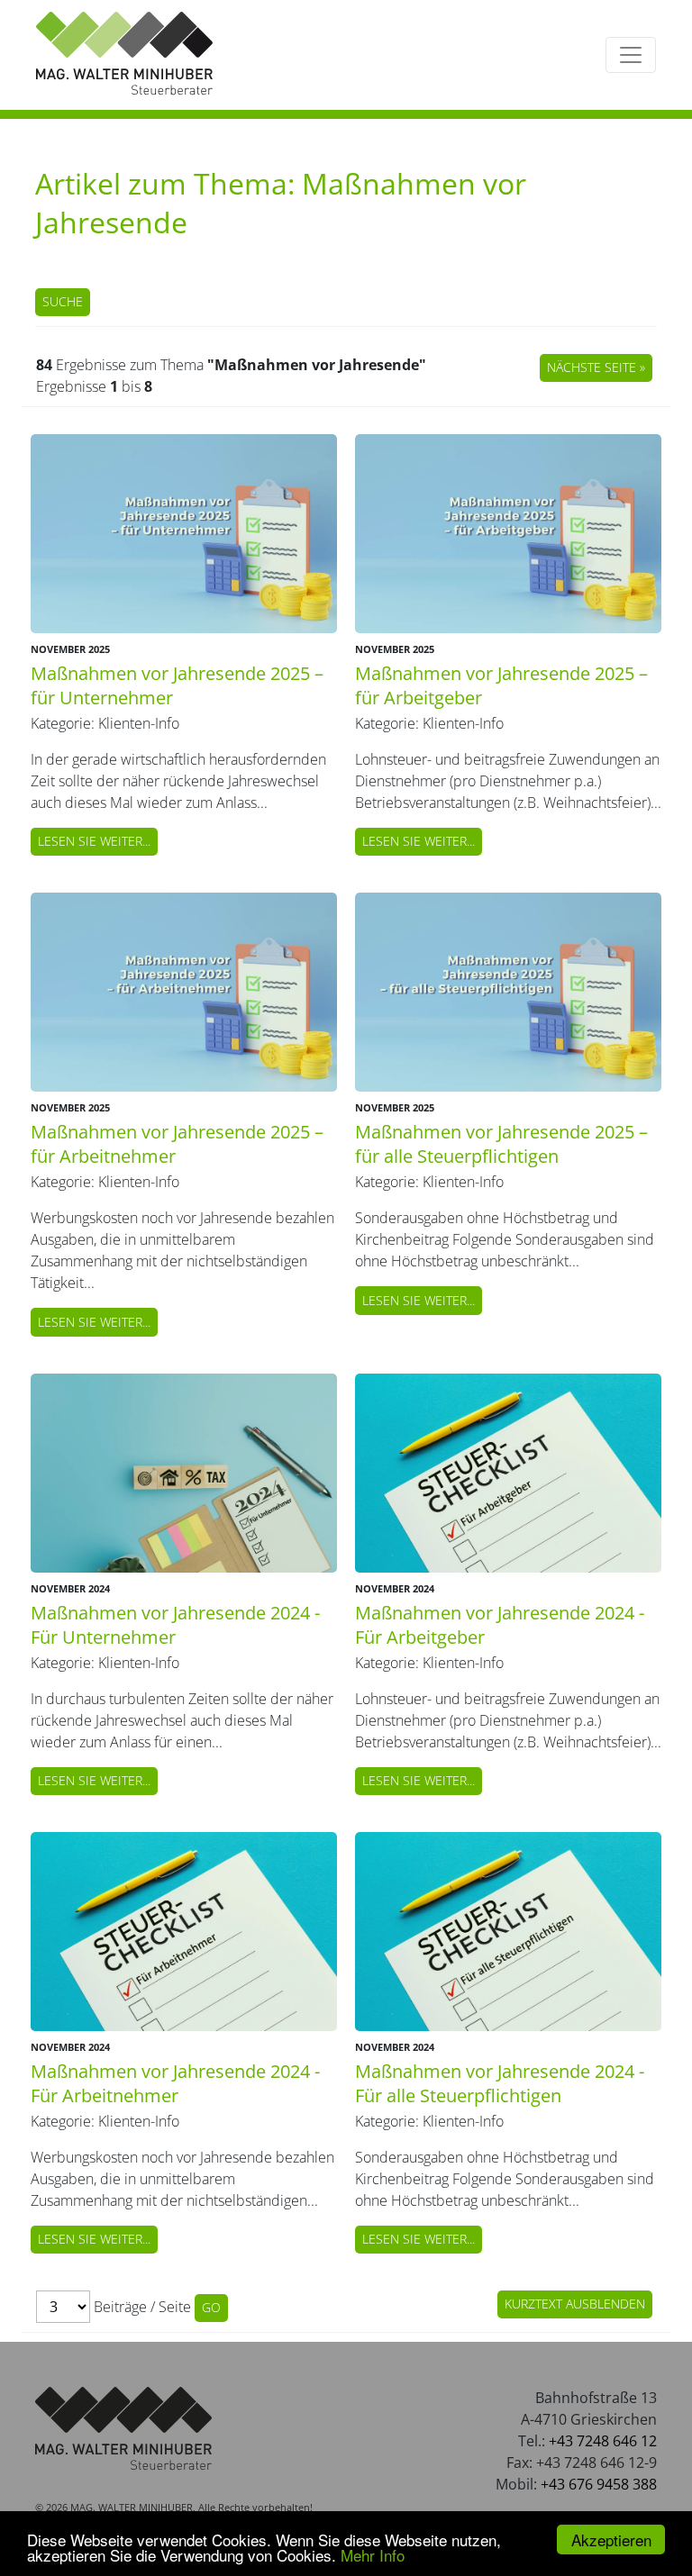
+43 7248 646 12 (603, 2441)
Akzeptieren (611, 2540)
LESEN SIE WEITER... (94, 841)
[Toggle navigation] (631, 55)
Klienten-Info (139, 723)
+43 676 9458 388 (599, 2484)
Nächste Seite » (596, 367)
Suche (63, 301)
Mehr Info (373, 2555)
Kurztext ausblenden (575, 2304)
